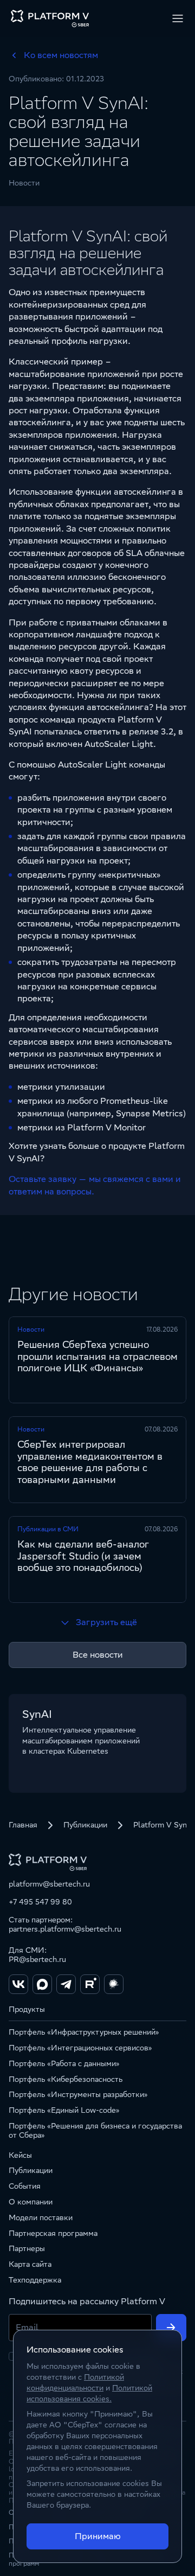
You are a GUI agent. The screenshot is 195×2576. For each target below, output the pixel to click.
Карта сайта (30, 2264)
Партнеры (27, 2248)
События (25, 2186)
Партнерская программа (53, 2233)
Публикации (85, 1825)
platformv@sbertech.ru (49, 1884)
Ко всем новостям (61, 55)
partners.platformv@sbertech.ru (65, 1929)
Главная (23, 1825)
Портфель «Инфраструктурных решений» (84, 2032)
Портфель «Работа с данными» (64, 2063)
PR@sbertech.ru (37, 1959)
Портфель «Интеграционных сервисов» (80, 2048)
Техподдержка (35, 2280)
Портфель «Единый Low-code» (64, 2110)
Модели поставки (41, 2217)
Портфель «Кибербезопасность (66, 2079)
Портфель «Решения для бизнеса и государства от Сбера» (95, 2130)
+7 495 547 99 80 (40, 1902)
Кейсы (20, 2155)
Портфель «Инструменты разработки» (78, 2094)
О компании (31, 2202)
